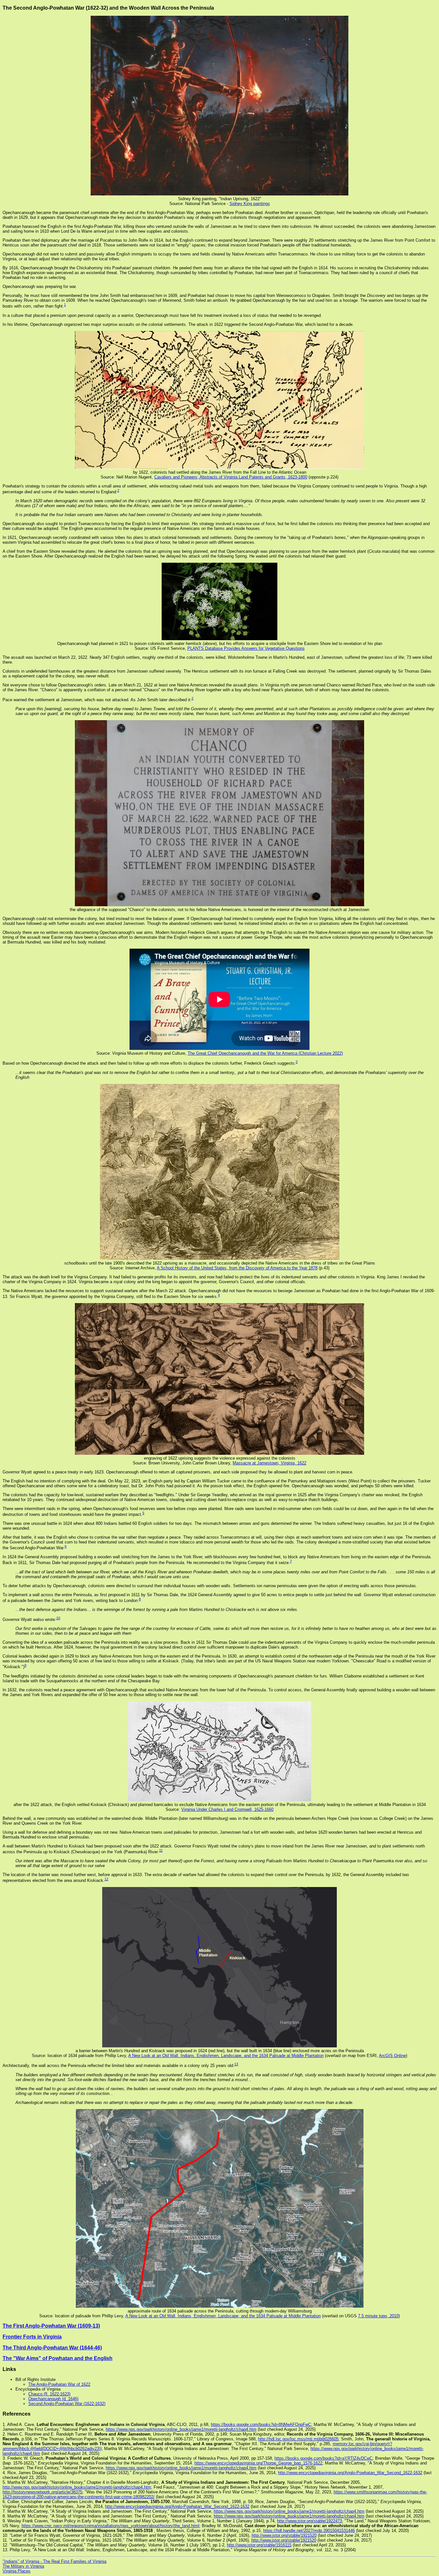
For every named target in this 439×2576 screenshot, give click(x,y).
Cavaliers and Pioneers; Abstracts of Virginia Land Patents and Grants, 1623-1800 (231, 477)
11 (161, 1850)
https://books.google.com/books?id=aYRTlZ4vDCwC (323, 2458)
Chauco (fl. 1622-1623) (49, 2394)
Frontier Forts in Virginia (32, 2337)
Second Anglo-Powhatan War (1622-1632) (67, 2404)
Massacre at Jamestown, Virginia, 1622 (269, 1463)
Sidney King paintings (250, 204)
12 (106, 1879)
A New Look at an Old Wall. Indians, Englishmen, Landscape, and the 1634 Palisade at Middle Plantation (226, 2056)
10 (58, 1618)
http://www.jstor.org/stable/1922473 (309, 2521)
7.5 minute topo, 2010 (378, 2316)
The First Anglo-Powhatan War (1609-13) (51, 2326)
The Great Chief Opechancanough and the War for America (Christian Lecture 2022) (265, 1053)
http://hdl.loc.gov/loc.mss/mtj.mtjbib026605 (298, 2439)
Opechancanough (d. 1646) (53, 2399)
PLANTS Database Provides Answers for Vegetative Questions (246, 648)
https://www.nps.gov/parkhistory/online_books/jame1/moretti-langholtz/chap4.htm (181, 2429)
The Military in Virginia (23, 2566)
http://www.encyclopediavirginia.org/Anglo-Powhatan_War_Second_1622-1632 (350, 2473)
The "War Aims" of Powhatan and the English (58, 2358)
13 (236, 2064)
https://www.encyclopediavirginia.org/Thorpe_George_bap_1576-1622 (258, 2463)
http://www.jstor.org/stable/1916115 (259, 2545)
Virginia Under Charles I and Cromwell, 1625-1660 (227, 1809)
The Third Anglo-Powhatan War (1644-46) (52, 2348)
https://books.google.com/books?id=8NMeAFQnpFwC (261, 2424)
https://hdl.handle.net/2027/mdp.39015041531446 (309, 2531)
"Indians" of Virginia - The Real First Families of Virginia (54, 2561)
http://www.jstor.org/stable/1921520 (284, 2535)
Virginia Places (17, 2571)
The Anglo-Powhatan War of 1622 (59, 2384)
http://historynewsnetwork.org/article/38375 (42, 2492)
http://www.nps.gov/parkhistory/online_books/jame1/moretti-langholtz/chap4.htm (77, 2487)
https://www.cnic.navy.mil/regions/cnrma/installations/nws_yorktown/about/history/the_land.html (110, 2526)
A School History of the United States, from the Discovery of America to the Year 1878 (237, 1268)
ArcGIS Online (392, 2056)
